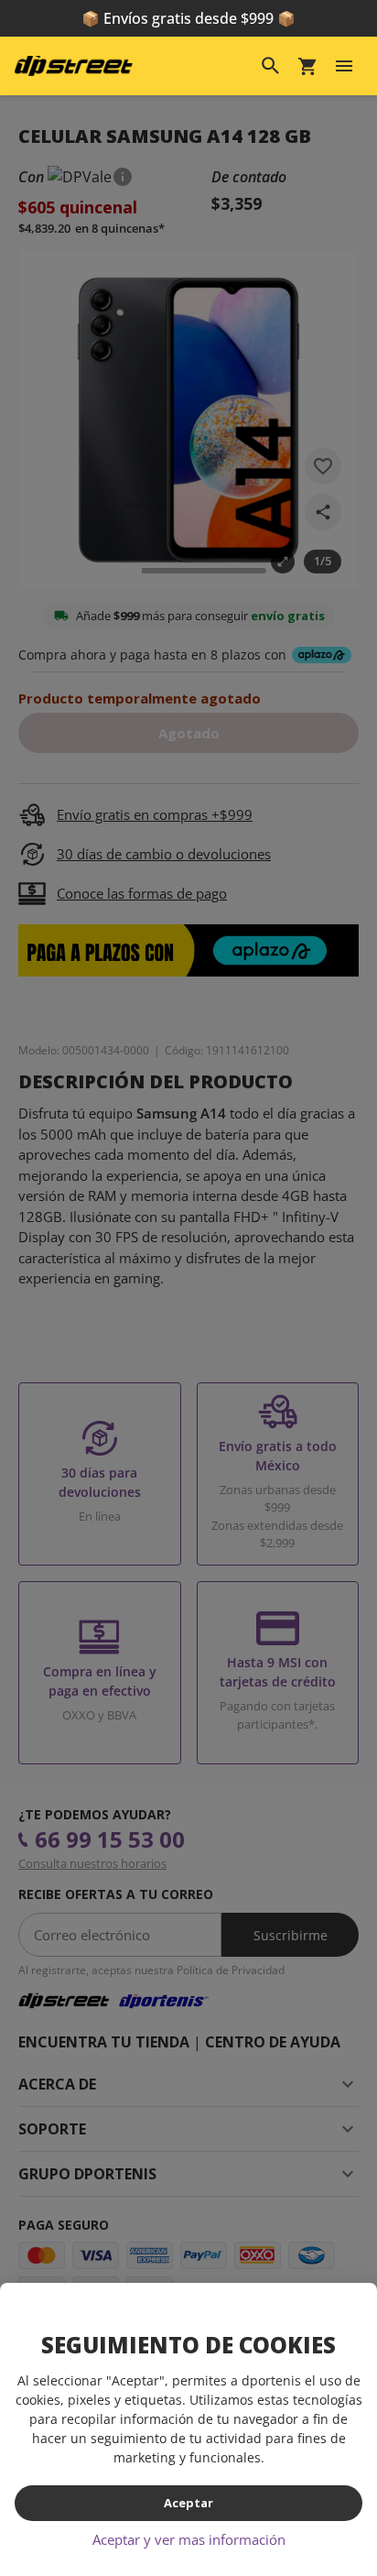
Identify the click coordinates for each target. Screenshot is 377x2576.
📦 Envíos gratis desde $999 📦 (188, 18)
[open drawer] (344, 66)
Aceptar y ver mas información (189, 2539)
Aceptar (188, 2503)
